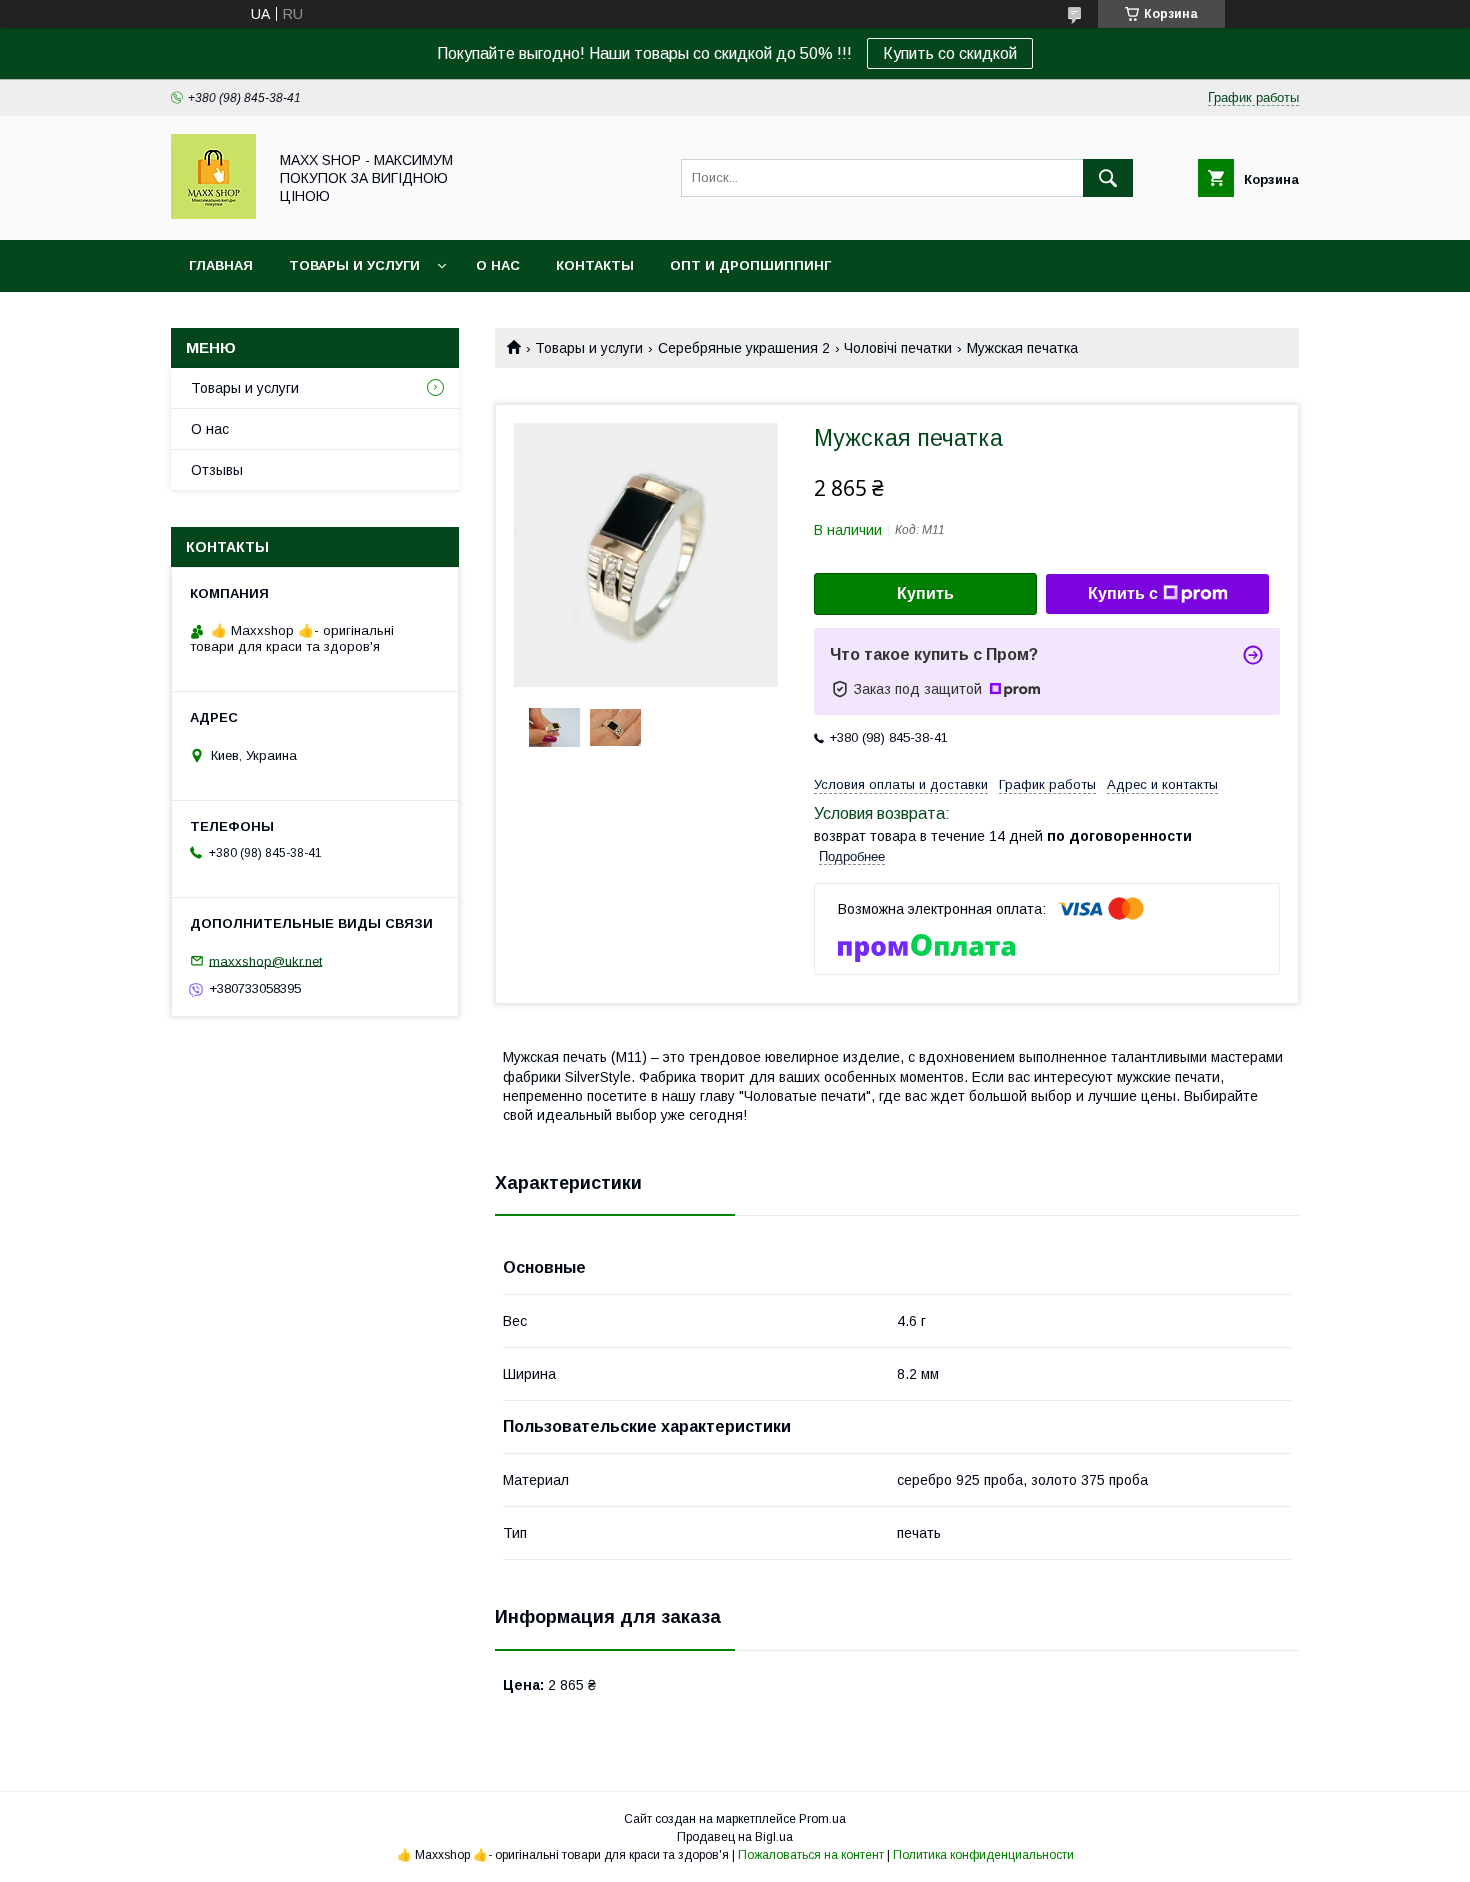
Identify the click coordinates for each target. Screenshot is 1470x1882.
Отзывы (217, 470)
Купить (925, 593)
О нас (498, 265)
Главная (221, 265)
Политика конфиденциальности (983, 1855)
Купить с (1123, 593)
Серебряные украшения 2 (744, 348)
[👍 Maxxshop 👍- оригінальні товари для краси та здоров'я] (213, 214)
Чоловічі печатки (898, 348)
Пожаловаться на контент (811, 1855)
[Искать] (1108, 178)
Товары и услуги (354, 265)
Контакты (595, 265)
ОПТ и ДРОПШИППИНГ (750, 265)
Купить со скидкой (950, 53)
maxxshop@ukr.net (265, 960)
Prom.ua (822, 1819)
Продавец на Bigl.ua (735, 1837)
